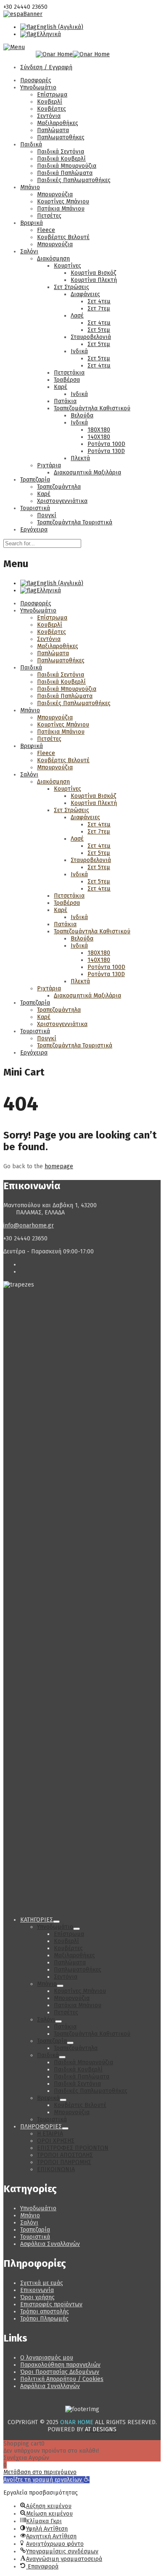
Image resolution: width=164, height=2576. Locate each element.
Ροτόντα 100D (106, 444)
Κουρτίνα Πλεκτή (94, 280)
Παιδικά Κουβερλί (61, 159)
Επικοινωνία (37, 2290)
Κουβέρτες (52, 109)
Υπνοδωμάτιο (38, 87)
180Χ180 (99, 430)
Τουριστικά (35, 508)
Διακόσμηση (53, 259)
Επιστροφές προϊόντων (51, 2304)
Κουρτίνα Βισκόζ (93, 273)
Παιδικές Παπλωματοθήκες (74, 180)
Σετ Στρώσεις (71, 287)
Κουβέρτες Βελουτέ (63, 237)
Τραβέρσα (67, 380)
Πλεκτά (80, 458)
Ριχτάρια (49, 465)
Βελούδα (82, 415)
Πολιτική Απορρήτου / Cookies (62, 2379)
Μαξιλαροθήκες (58, 123)
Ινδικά (79, 351)
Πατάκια (65, 401)
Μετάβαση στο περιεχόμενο (40, 2472)
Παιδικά (31, 145)
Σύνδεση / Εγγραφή (46, 67)
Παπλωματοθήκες (61, 137)
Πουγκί (47, 515)
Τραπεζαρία (35, 480)
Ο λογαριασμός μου (47, 2358)
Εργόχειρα (34, 530)
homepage (59, 1166)
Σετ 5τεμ (99, 330)
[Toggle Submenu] (56, 1922)
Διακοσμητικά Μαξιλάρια (87, 473)
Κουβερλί (50, 102)
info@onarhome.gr (29, 1225)
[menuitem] (52, 27)
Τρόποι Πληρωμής (44, 2319)
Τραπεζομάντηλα (59, 487)
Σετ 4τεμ (99, 301)
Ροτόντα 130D (106, 451)
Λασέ (77, 316)
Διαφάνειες (85, 294)
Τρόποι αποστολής (45, 2312)
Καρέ (61, 387)
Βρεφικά (32, 223)
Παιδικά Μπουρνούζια (67, 166)
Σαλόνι (29, 251)
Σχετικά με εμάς (42, 2283)
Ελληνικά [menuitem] (49, 34)
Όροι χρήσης (37, 2297)
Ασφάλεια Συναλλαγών (50, 2244)
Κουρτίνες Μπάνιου (63, 202)
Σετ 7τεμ (99, 309)
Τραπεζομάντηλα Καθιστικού (92, 408)
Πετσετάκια (69, 373)
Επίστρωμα (52, 95)
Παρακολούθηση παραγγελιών (60, 2365)
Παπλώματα (53, 130)
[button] (46, 2480)
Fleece (46, 230)
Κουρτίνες (67, 266)
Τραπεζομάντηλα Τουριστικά (75, 522)
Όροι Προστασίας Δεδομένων (60, 2372)
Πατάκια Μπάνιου (61, 209)
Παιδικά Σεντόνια (61, 152)
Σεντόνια (49, 116)
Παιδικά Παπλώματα (65, 173)
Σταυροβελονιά (91, 337)
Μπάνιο (30, 187)
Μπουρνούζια (55, 194)
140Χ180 (99, 437)
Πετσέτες (49, 216)
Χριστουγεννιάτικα (62, 501)
